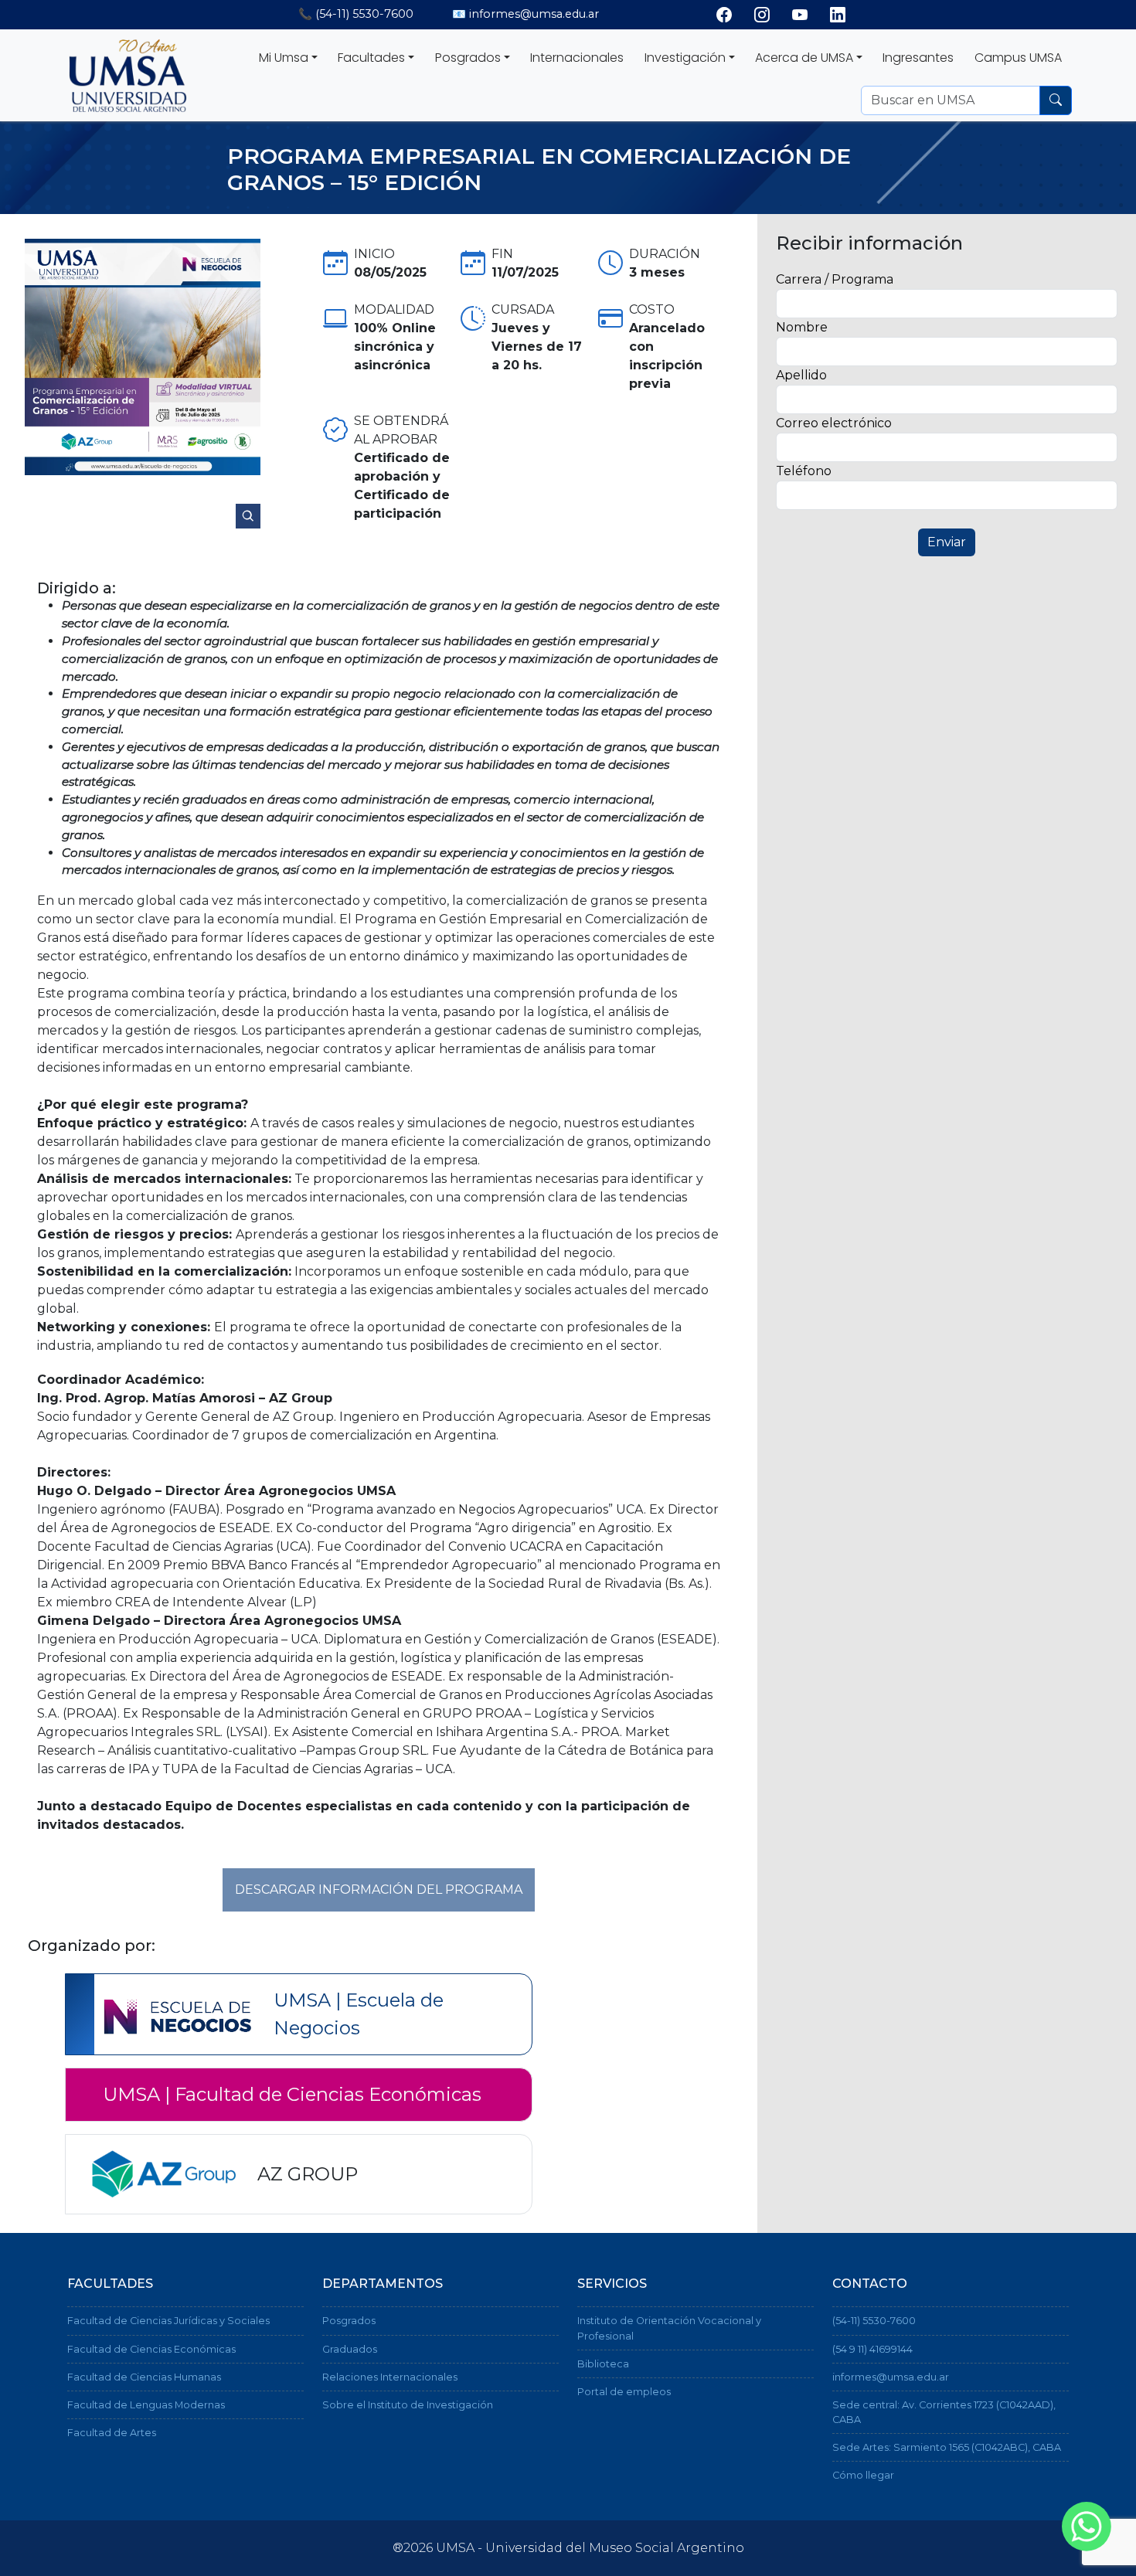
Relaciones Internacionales (390, 2377)
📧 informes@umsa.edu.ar (525, 14)
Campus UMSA (1018, 58)
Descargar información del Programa (379, 1890)
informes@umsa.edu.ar (891, 2377)
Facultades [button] (371, 58)
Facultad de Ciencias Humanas (144, 2377)
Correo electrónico (834, 423)
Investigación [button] (685, 58)
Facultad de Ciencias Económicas (151, 2349)
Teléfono (804, 471)
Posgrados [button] (468, 58)
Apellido (801, 375)
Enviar (947, 542)
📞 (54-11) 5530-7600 (356, 14)
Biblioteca (603, 2364)
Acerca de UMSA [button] (804, 58)
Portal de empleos (624, 2392)
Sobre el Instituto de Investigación (408, 2405)
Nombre (802, 327)
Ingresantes (918, 58)
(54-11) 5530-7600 (874, 2321)
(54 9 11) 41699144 (872, 2349)
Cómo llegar (863, 2475)
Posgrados (349, 2321)
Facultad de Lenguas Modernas (146, 2405)
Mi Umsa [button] (284, 58)
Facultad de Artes (112, 2433)
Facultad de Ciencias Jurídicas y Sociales (168, 2321)
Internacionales (577, 58)
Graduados (350, 2349)
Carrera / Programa (835, 279)
